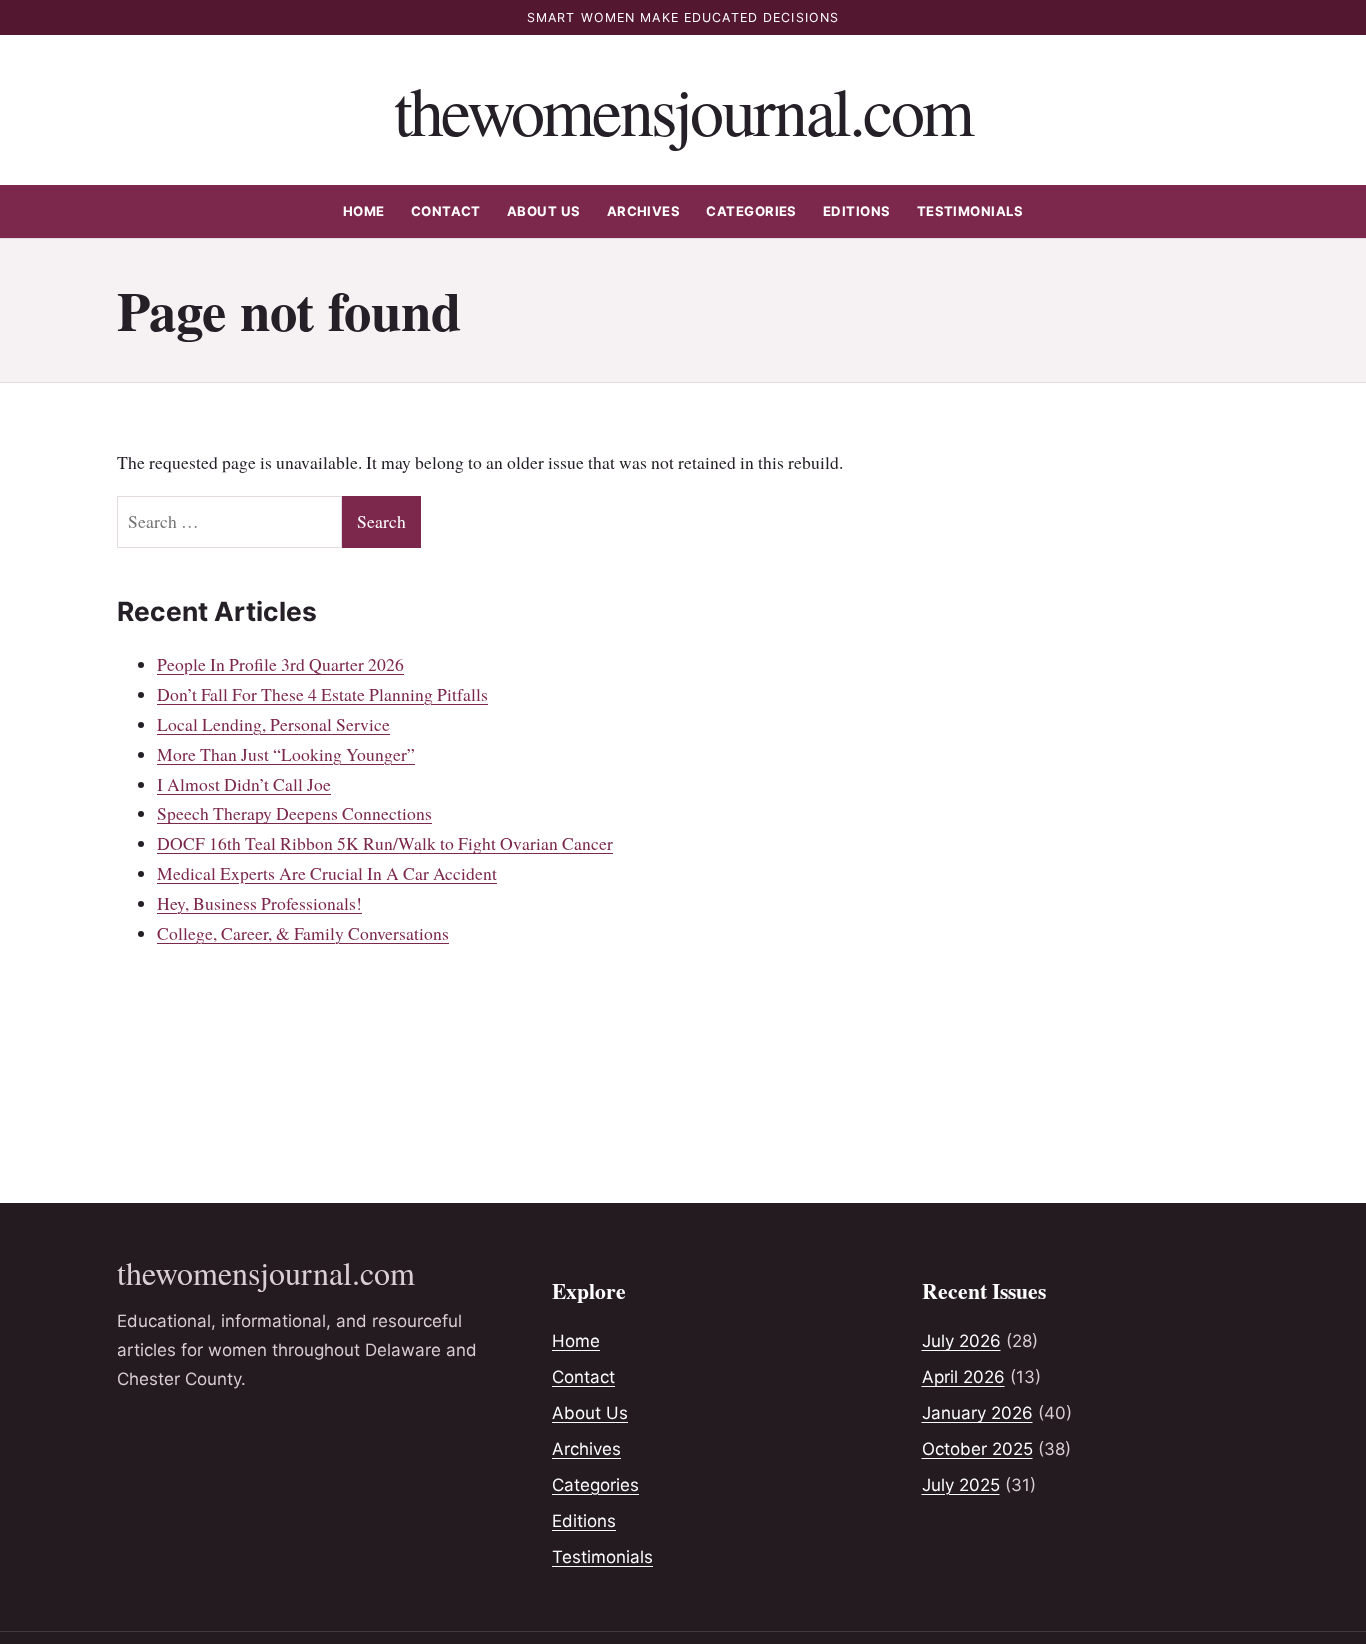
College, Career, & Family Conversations (303, 933)
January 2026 (977, 1413)
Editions (857, 211)
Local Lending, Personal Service (273, 724)
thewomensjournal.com (683, 109)
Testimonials (970, 211)
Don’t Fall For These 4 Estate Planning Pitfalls (322, 694)
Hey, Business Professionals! (259, 903)
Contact (446, 211)
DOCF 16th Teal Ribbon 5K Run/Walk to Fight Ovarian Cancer (385, 843)
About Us (544, 211)
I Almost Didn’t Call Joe (244, 784)
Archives (644, 211)
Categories (751, 211)
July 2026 (961, 1341)
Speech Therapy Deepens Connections (294, 813)
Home (364, 211)
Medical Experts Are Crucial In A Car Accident (327, 873)
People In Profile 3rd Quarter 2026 (280, 664)
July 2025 (961, 1485)
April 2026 (963, 1377)
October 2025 (977, 1449)
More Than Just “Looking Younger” (286, 754)
